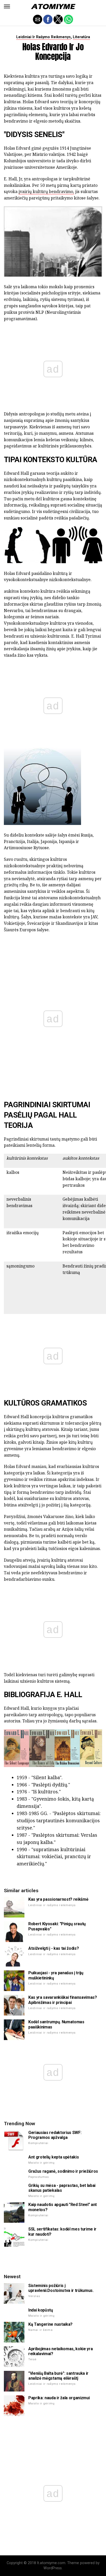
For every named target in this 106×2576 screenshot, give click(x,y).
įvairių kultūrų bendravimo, (46, 191)
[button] (7, 6)
